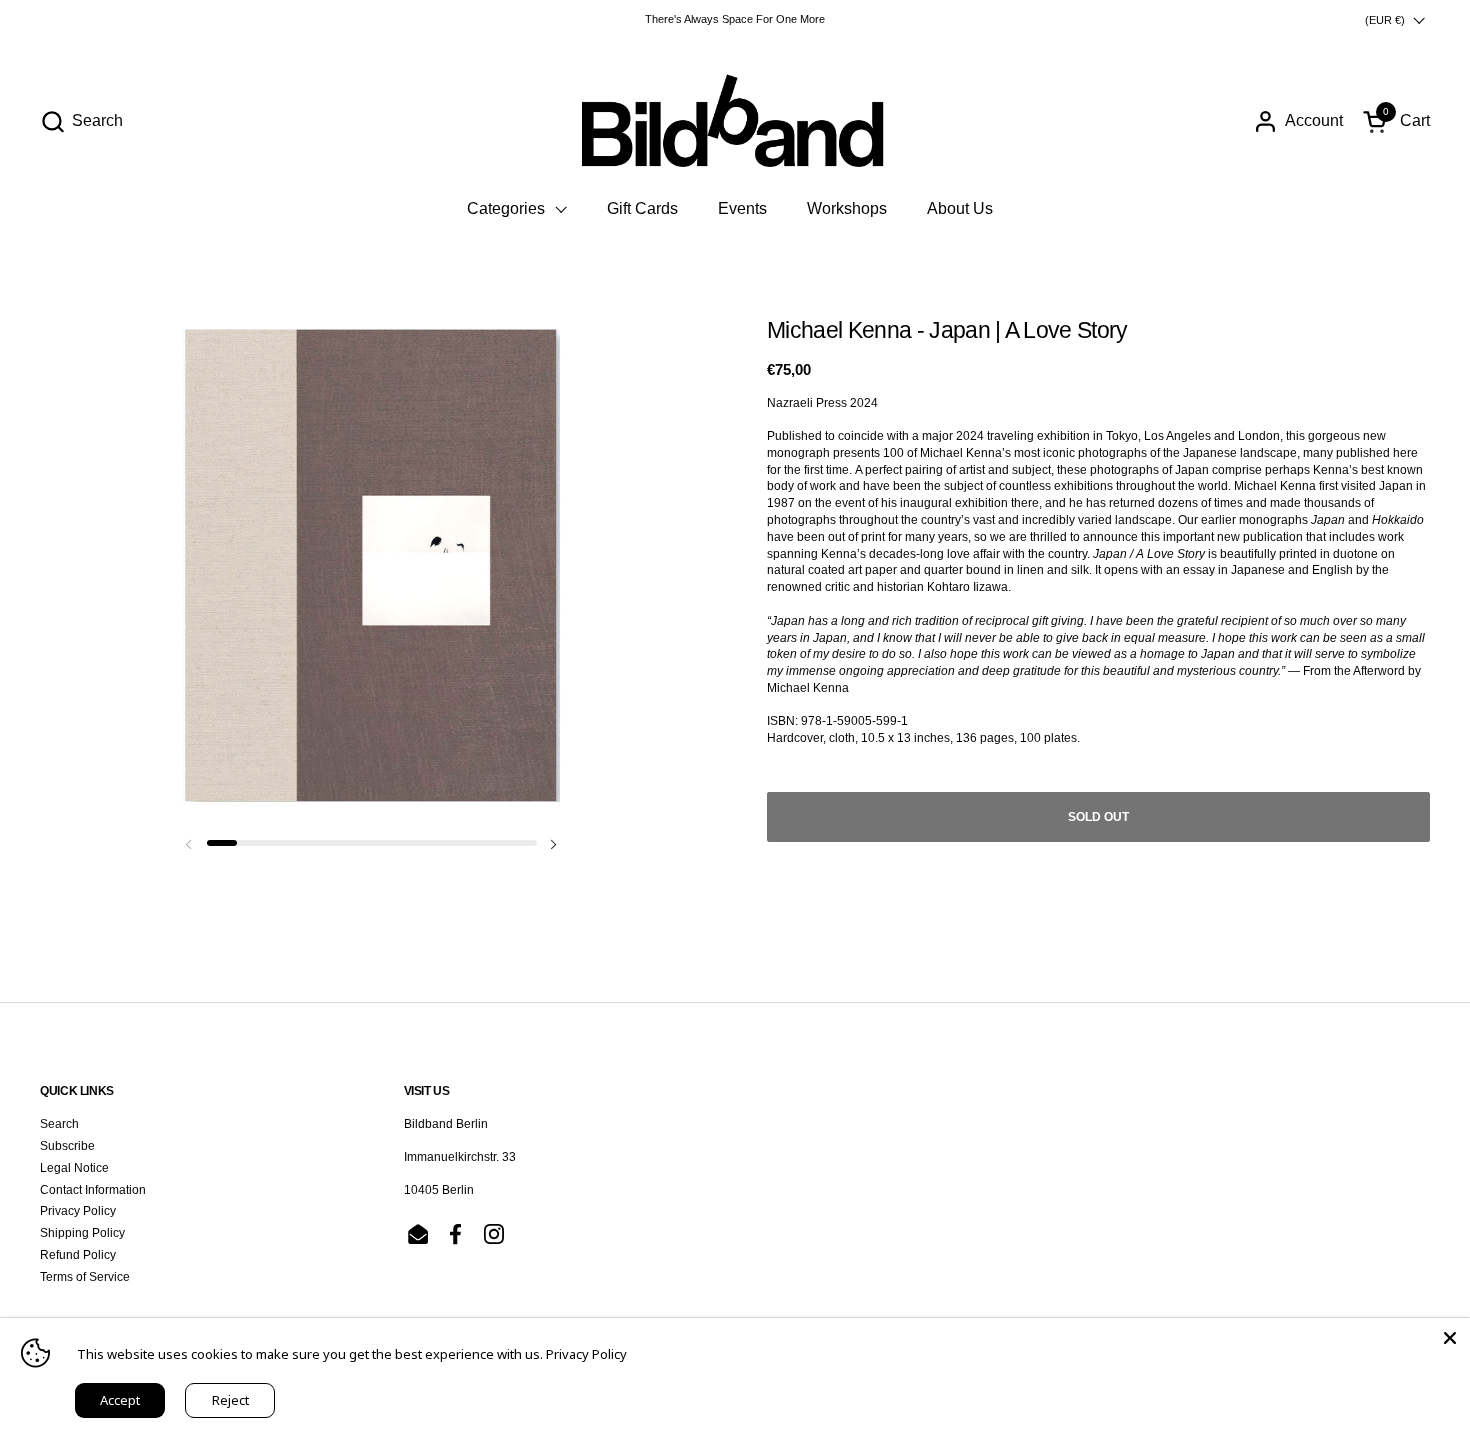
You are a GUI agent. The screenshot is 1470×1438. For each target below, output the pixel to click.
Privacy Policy (78, 1211)
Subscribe (67, 1146)
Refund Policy (78, 1255)
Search (59, 1124)
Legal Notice (74, 1168)
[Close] (1450, 1338)
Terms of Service (85, 1277)
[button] (81, 121)
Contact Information (93, 1190)
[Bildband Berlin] (735, 121)
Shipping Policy (82, 1233)
